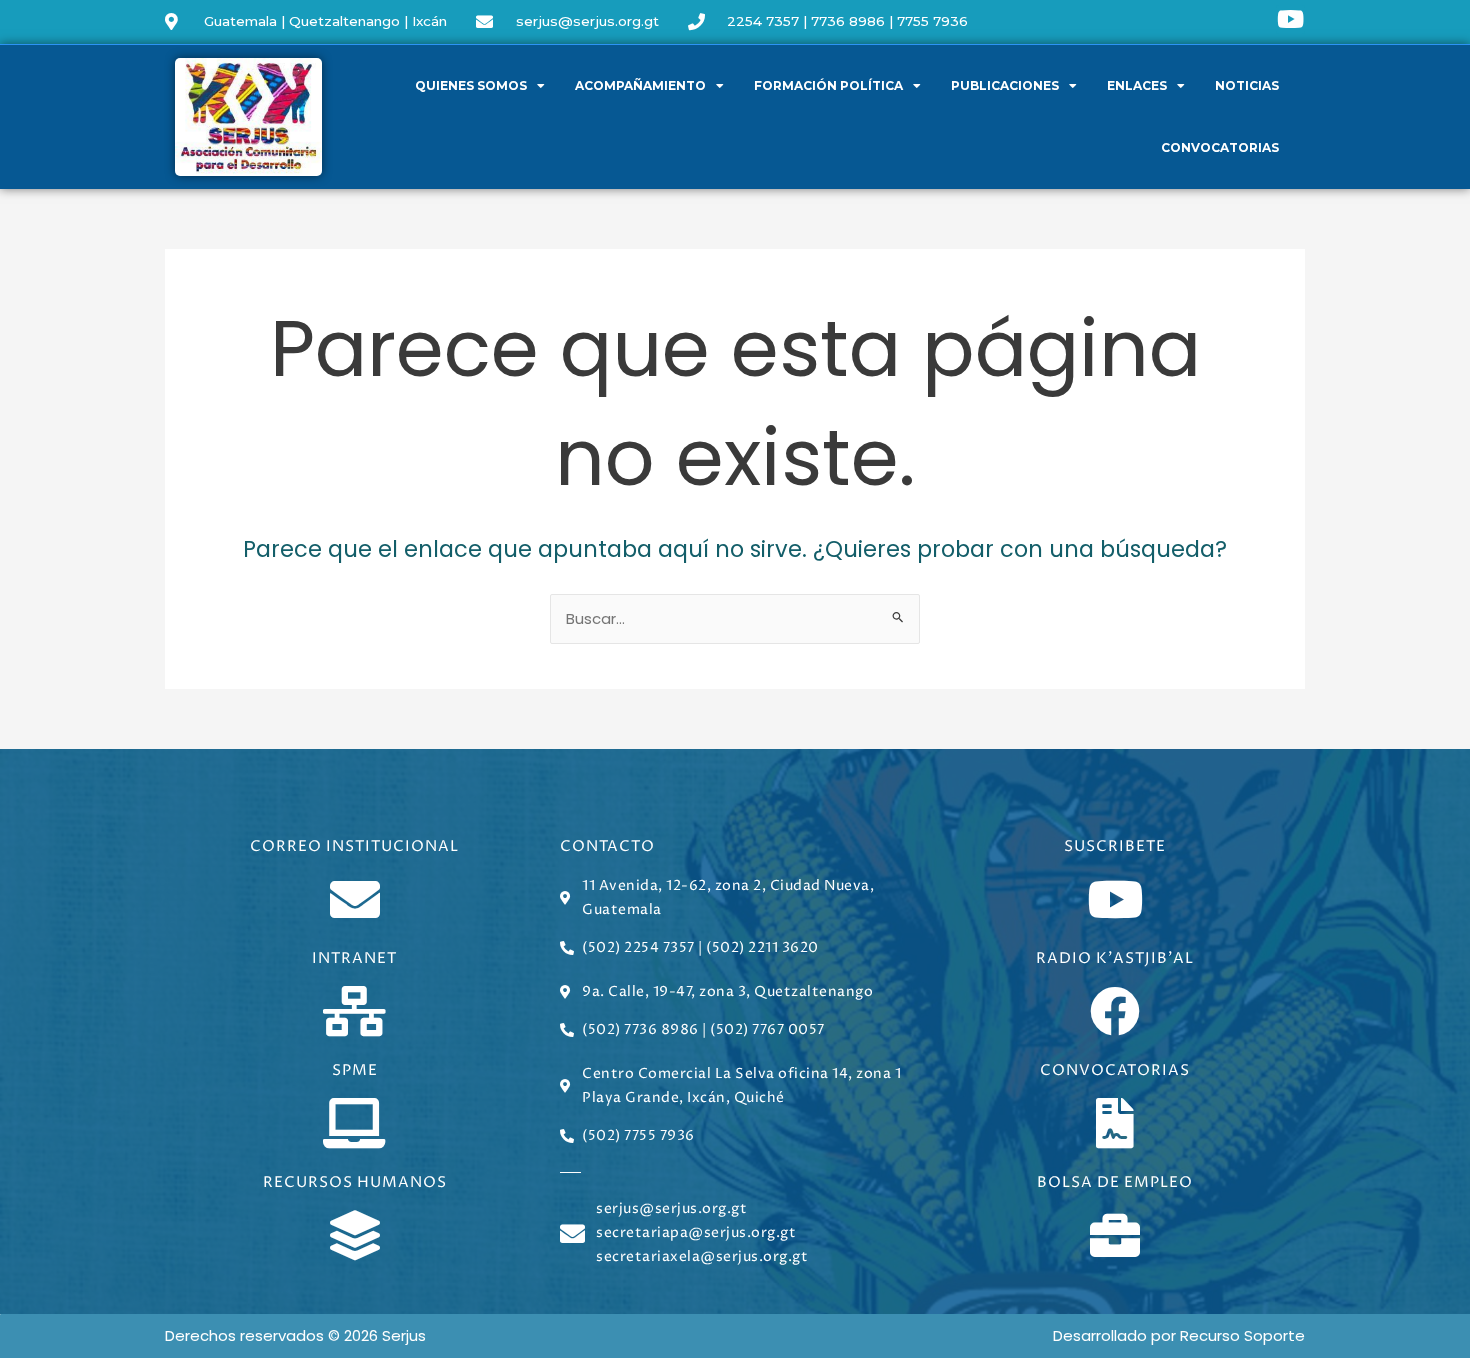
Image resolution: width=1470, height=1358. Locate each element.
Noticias (1247, 85)
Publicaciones (1005, 85)
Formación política (828, 85)
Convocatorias (1220, 147)
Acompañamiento (640, 85)
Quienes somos (471, 85)
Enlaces (1137, 85)
